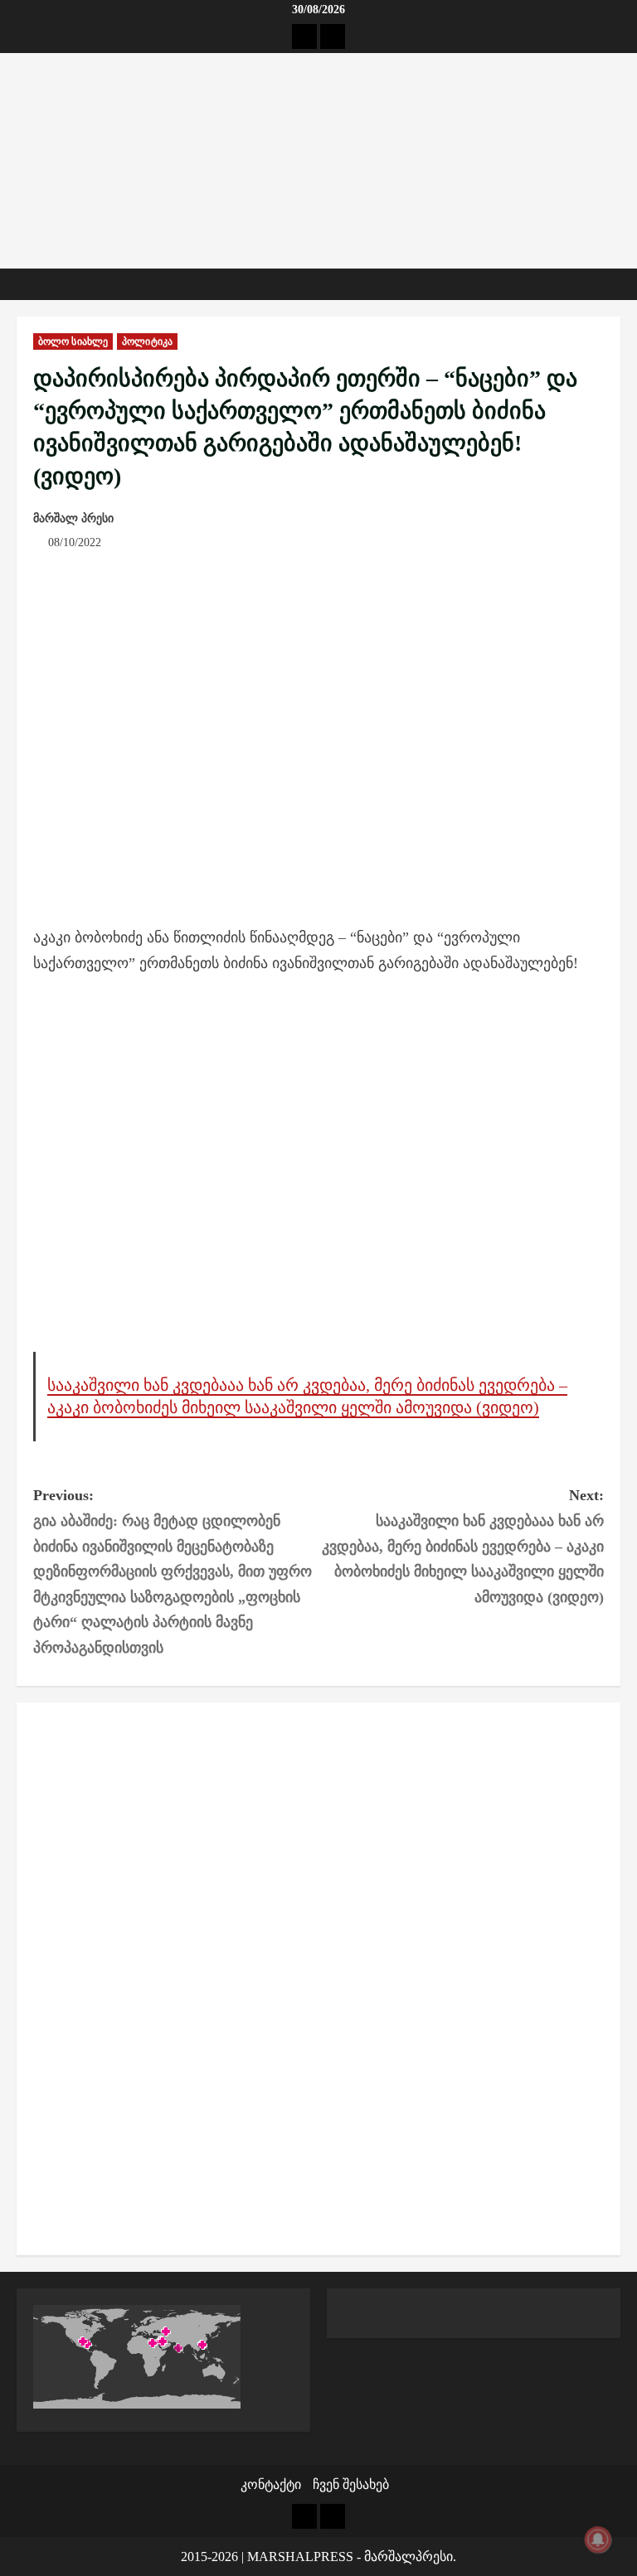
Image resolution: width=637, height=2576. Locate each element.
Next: (463, 1546)
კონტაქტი (271, 2484)
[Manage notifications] (598, 2540)
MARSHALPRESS (300, 2557)
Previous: (173, 1571)
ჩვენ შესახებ (351, 2484)
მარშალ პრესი (73, 518)
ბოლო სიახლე (73, 341)
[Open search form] (615, 284)
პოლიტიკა (147, 341)
